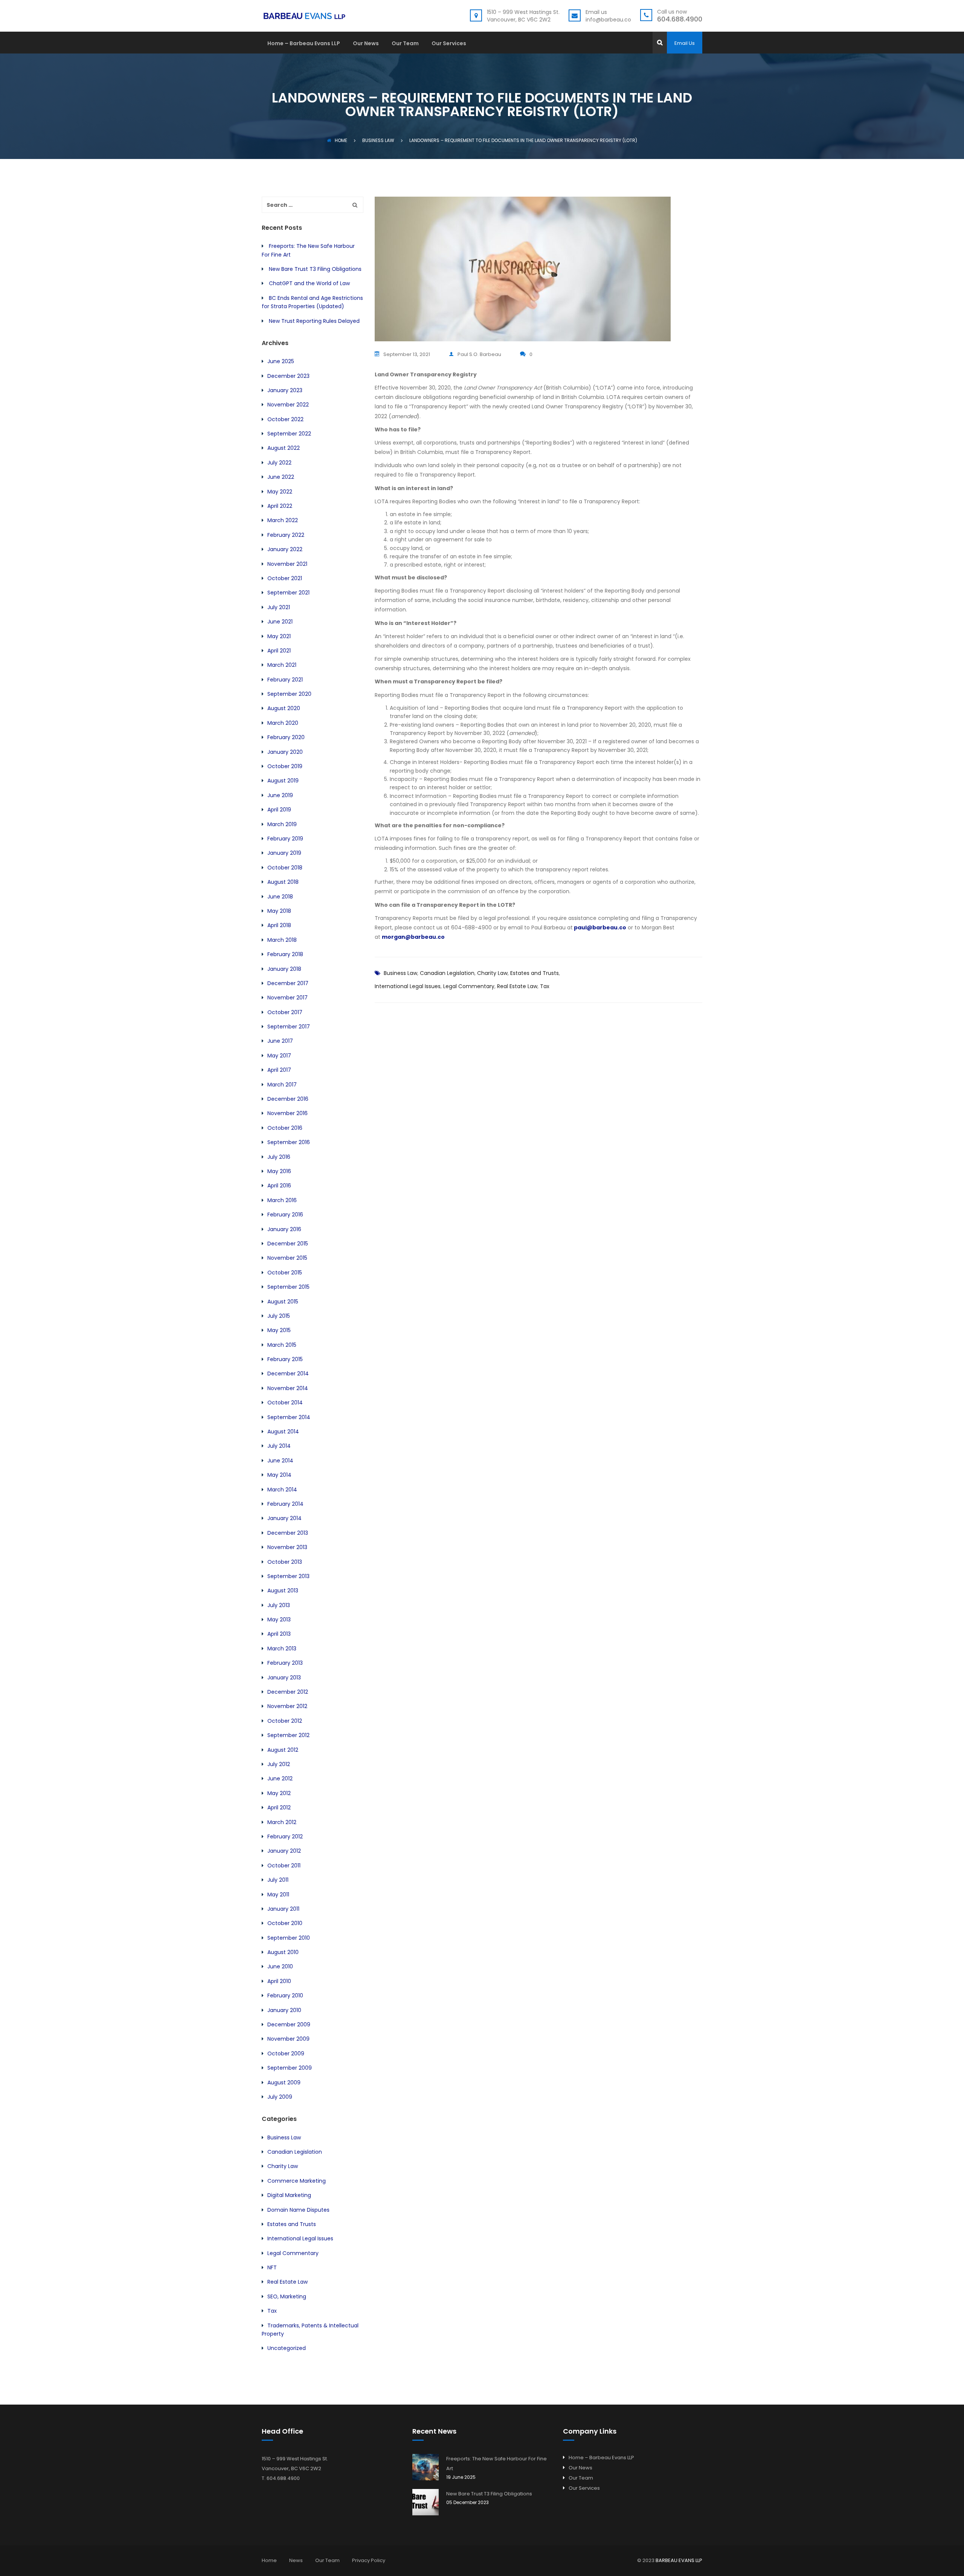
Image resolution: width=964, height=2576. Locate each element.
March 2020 (283, 723)
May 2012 (279, 1793)
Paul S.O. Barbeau (479, 354)
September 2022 (289, 434)
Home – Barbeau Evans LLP (304, 44)
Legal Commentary (469, 986)
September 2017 (289, 1027)
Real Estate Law (517, 986)
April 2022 (280, 506)
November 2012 (287, 1706)
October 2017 (285, 1012)
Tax (545, 986)
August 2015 (283, 1302)
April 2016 (279, 1186)
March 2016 (282, 1200)
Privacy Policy (369, 2560)
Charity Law (492, 973)
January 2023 (285, 390)
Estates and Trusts (535, 973)
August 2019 (283, 781)
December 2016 (288, 1099)
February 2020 (286, 737)
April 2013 (279, 1634)
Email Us (685, 43)
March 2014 (282, 1490)
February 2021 (285, 680)
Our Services (449, 44)
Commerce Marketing (297, 2181)
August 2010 (283, 1952)
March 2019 (282, 824)
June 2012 (280, 1778)
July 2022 (279, 463)
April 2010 (279, 1981)
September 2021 (288, 593)
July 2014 (279, 1446)
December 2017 (288, 983)
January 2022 (285, 549)
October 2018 (285, 868)
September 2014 (289, 1417)
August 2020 (284, 708)
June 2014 (280, 1461)
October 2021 (285, 578)
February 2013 (285, 1663)
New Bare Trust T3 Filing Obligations (315, 269)
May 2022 (280, 492)
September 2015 (288, 1287)
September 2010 (289, 1938)
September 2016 (289, 1142)
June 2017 (280, 1041)
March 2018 (282, 940)
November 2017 (288, 998)
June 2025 (281, 361)
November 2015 (287, 1258)
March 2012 (282, 1822)
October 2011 (284, 1866)
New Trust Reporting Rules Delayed (314, 321)
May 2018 (279, 911)
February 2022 (286, 535)
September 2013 (288, 1576)
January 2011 (283, 1909)
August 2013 (283, 1591)
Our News (366, 44)
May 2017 (279, 1056)
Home (341, 140)
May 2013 (279, 1620)
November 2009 (288, 2039)
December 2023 (288, 376)
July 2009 (280, 2097)
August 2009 (284, 2082)
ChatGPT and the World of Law (309, 283)
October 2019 (285, 766)
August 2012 (283, 1750)
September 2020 (289, 694)
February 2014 (285, 1504)
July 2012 (279, 1764)
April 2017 (279, 1070)
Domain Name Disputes (298, 2210)
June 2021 (280, 622)
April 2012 (279, 1807)
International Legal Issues (408, 986)
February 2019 (285, 839)
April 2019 (279, 810)
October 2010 (285, 1923)
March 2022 (283, 520)
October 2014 (285, 1403)
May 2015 (279, 1330)
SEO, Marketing (287, 2296)
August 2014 (283, 1432)
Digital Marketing (289, 2195)
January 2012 (284, 1851)
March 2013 (282, 1649)
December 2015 (288, 1244)
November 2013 (287, 1547)
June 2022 (281, 477)
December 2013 (288, 1533)
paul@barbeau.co (600, 927)
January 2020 (285, 752)
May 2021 (279, 636)
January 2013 (284, 1678)
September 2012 (288, 1735)
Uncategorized (287, 2348)
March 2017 (282, 1085)
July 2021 (279, 607)
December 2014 (288, 1374)
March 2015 (282, 1345)
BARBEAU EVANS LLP (679, 2560)
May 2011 (278, 1895)
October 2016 (285, 1128)
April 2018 (279, 925)
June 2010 (280, 1966)
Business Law (400, 973)
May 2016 (279, 1171)
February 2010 (285, 1995)
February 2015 (285, 1359)
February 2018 (285, 954)
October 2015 (285, 1273)
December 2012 (288, 1692)
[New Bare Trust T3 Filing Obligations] (426, 2502)
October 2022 (285, 419)
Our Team (405, 44)
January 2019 (284, 853)
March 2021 (282, 665)
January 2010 (284, 2010)
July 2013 (279, 1605)
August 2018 (283, 882)
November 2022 (288, 405)
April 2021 (279, 651)
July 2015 (279, 1316)
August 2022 (284, 448)
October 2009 (286, 2053)
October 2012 (285, 1721)
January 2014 (284, 1518)
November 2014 (288, 1388)
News (296, 2560)
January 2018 (284, 969)
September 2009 (290, 2068)
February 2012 (285, 1837)
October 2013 (285, 1562)
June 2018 (280, 897)
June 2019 (280, 795)
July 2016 (279, 1157)
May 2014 (279, 1475)
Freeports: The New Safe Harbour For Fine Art (496, 2464)
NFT (272, 2267)
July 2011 (278, 1880)
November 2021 (287, 564)
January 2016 (284, 1229)
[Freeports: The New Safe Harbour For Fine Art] (426, 2467)
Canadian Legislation (447, 973)
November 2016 (288, 1113)
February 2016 (285, 1215)
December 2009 (289, 2024)
